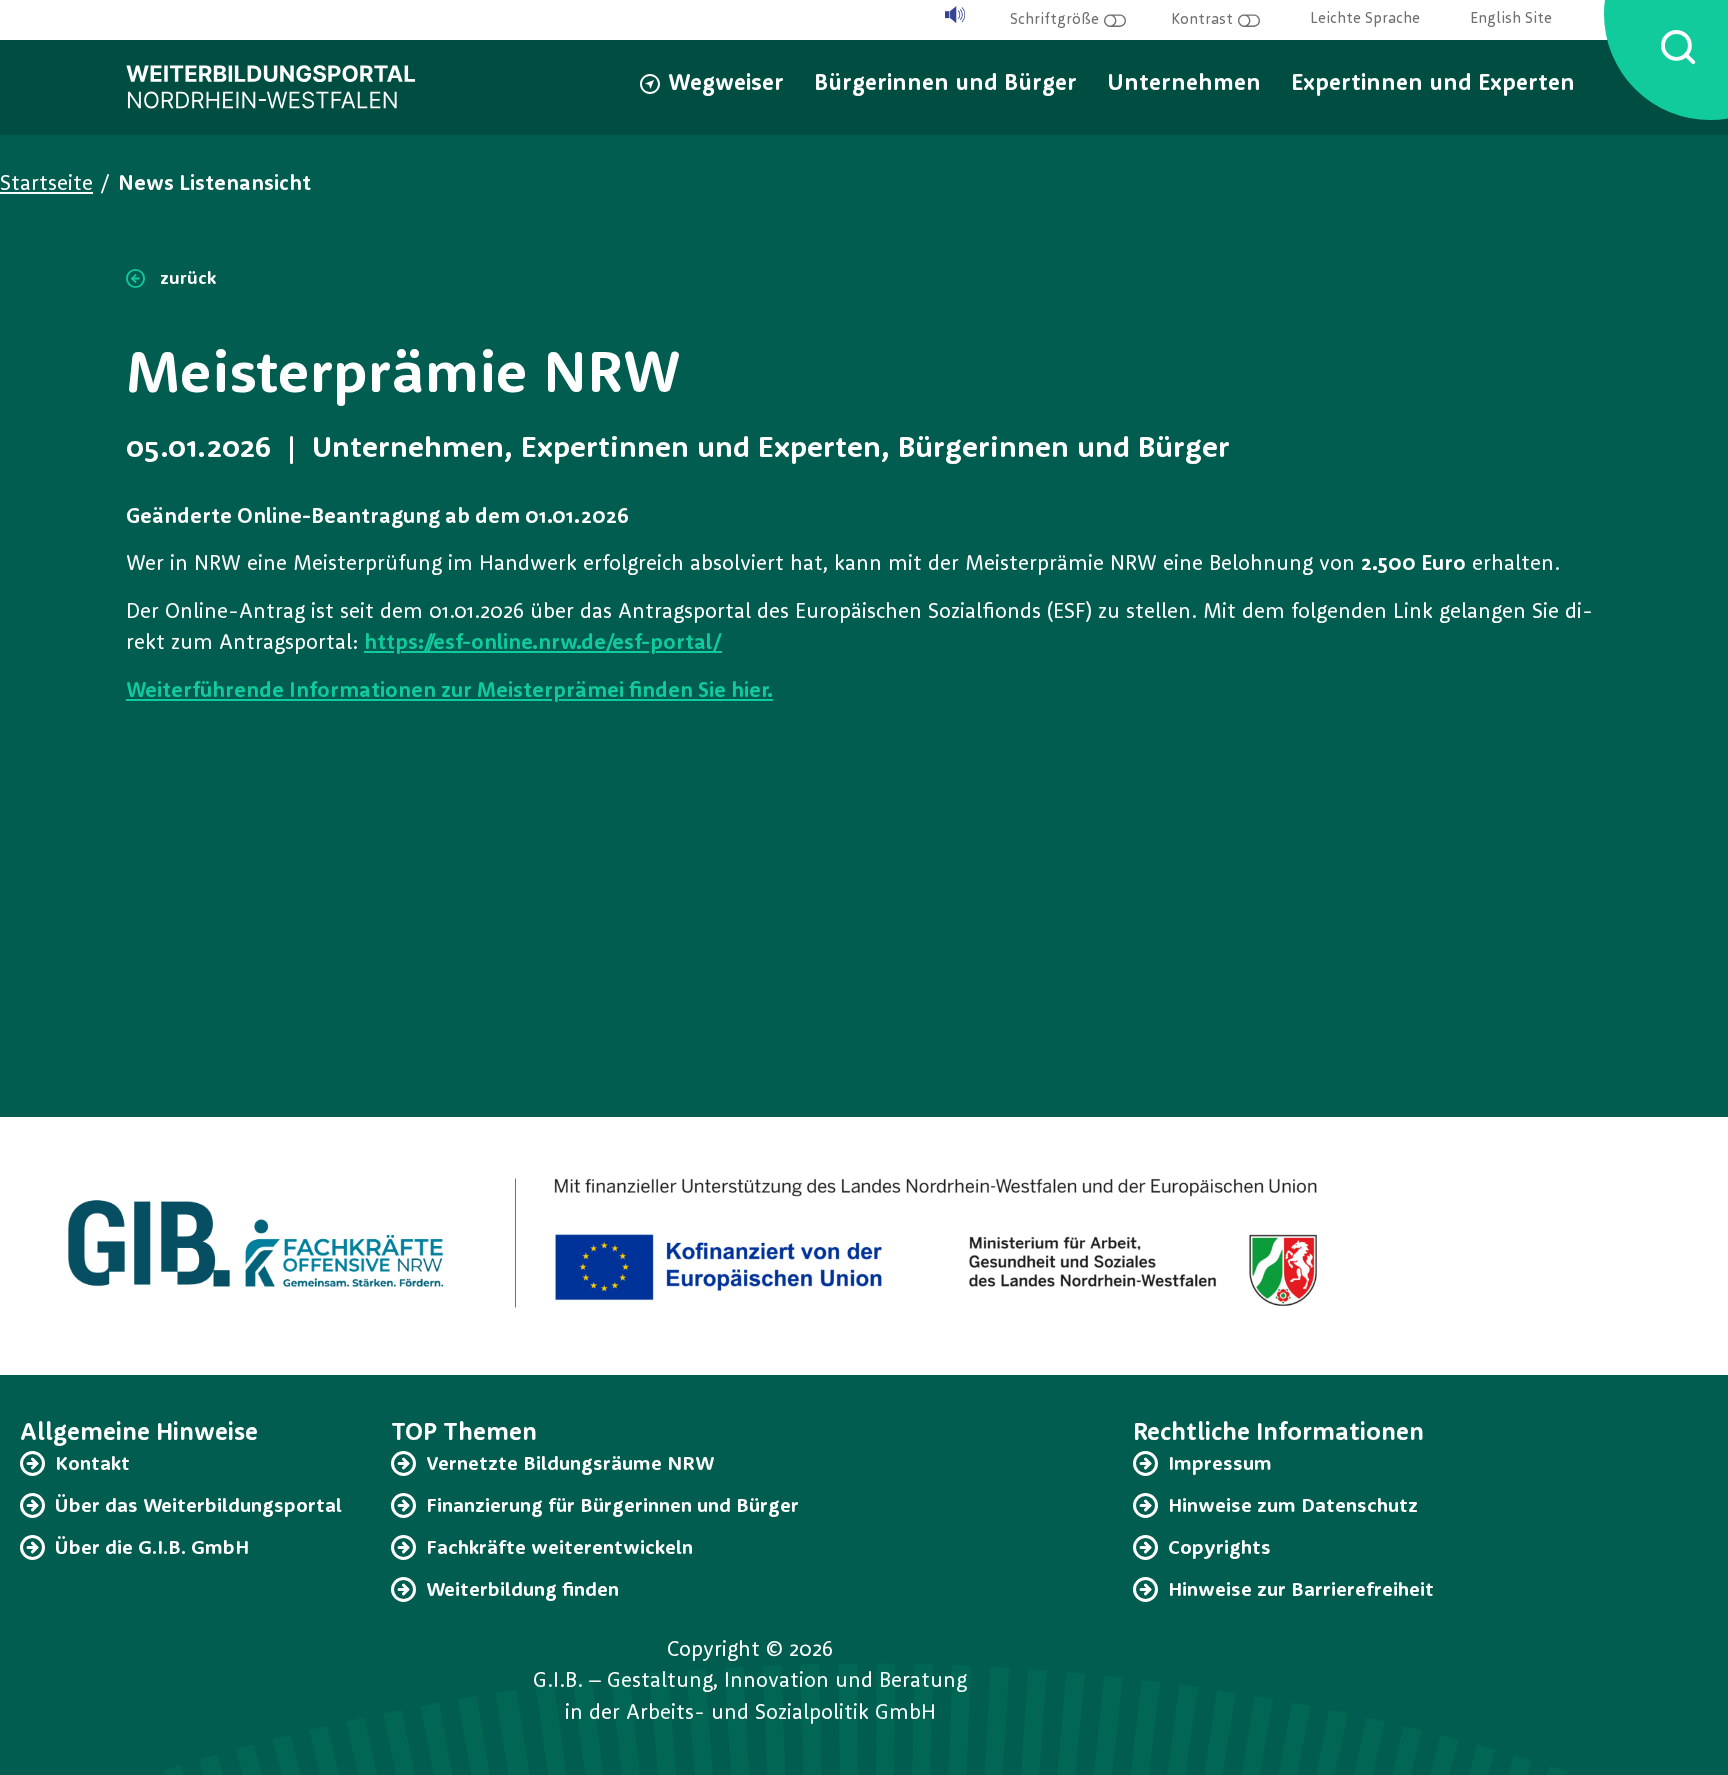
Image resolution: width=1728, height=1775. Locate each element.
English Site (1511, 19)
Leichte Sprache (1365, 19)
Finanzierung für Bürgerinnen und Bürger (612, 1507)
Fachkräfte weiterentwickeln (559, 1549)
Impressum (1220, 1465)
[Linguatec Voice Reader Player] (955, 16)
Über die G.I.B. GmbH (152, 1549)
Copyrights (1219, 1549)
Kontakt (92, 1465)
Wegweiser (726, 84)
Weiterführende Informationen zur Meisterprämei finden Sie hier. (449, 691)
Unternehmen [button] (1184, 84)
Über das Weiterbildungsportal (198, 1507)
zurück (185, 279)
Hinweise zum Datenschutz (1293, 1507)
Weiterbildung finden (522, 1591)
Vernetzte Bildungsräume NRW (570, 1465)
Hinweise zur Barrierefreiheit (1301, 1591)
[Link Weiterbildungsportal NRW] (271, 87)
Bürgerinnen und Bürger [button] (945, 84)
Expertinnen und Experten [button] (1433, 84)
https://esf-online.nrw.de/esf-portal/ (543, 643)
